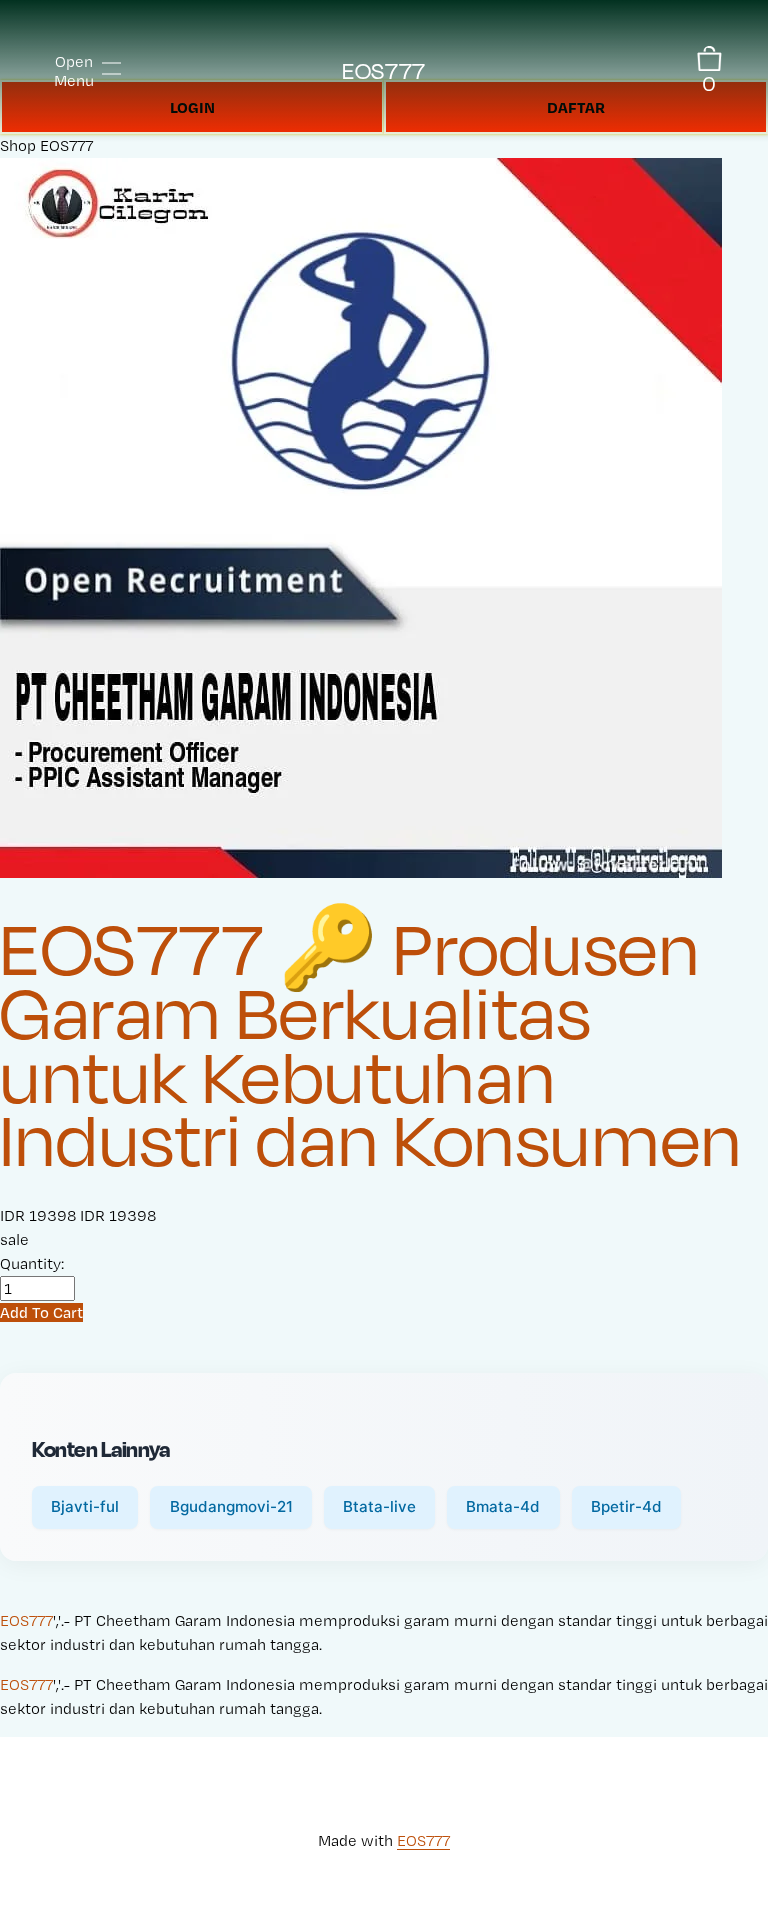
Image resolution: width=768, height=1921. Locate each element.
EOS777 (383, 70)
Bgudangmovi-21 (231, 1506)
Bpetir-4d (626, 1506)
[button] (41, 1312)
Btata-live (379, 1506)
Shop (18, 145)
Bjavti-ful (85, 1506)
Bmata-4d (503, 1506)
